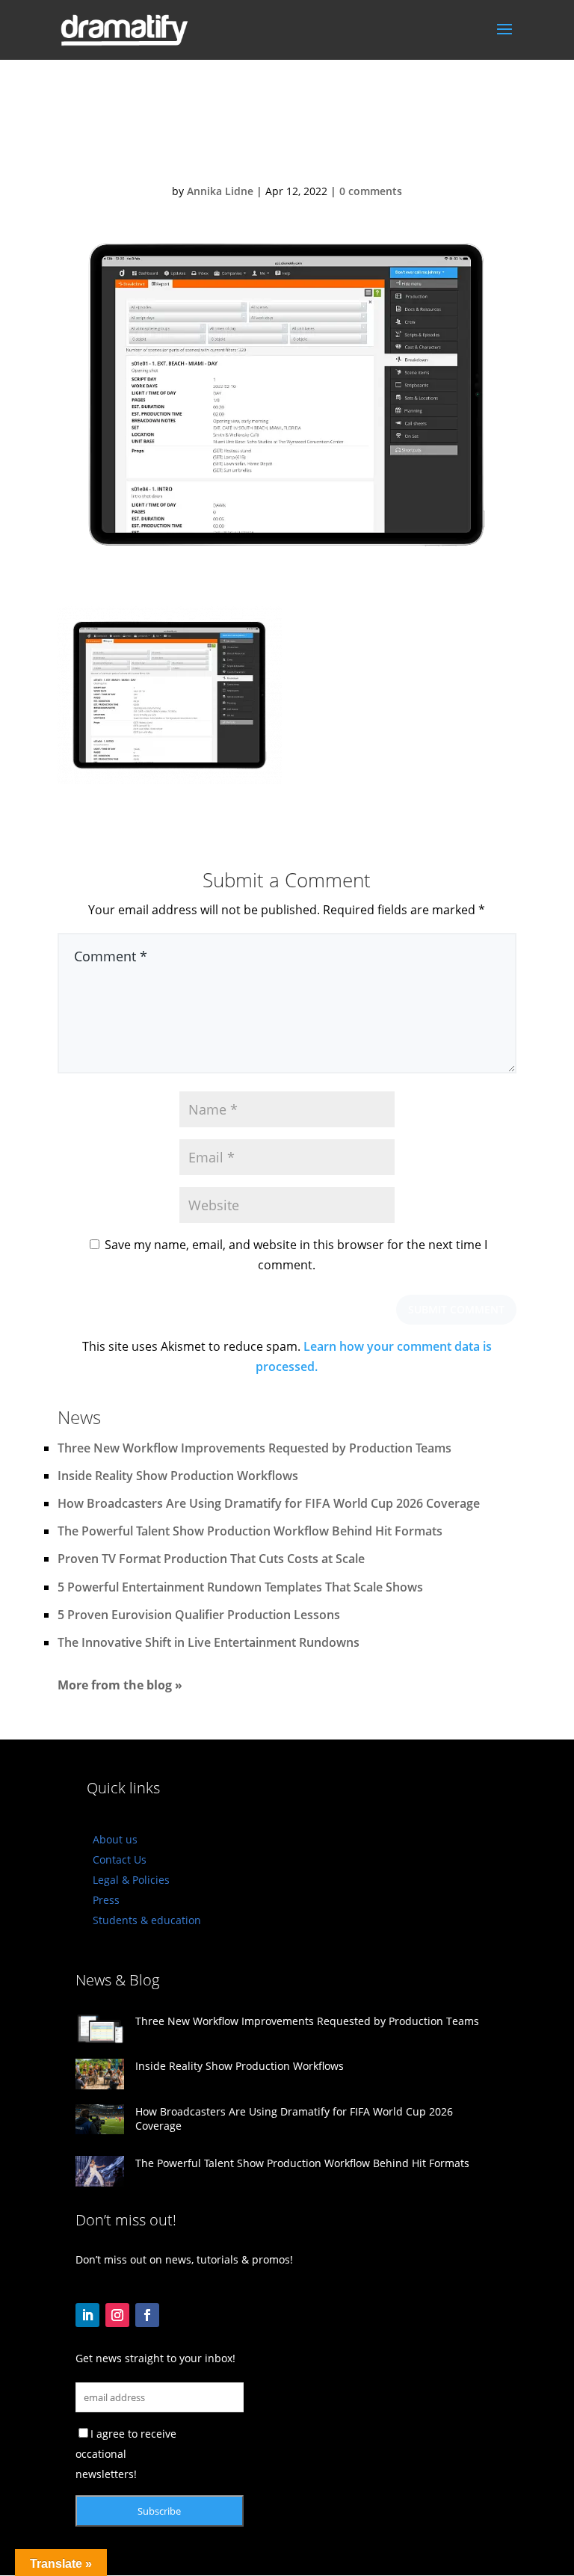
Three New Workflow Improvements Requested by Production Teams (254, 1448)
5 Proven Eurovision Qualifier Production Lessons (199, 1615)
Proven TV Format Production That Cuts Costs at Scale (211, 1559)
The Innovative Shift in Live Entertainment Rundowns (209, 1642)
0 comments (371, 191)
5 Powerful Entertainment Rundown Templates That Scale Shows (240, 1587)
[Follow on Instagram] (117, 2315)
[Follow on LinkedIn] (87, 2315)
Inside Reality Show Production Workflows (178, 1476)
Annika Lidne (220, 191)
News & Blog (117, 1980)
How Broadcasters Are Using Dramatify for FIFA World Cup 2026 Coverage (269, 1503)
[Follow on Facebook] (147, 2315)
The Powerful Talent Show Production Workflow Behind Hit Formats (250, 1531)
